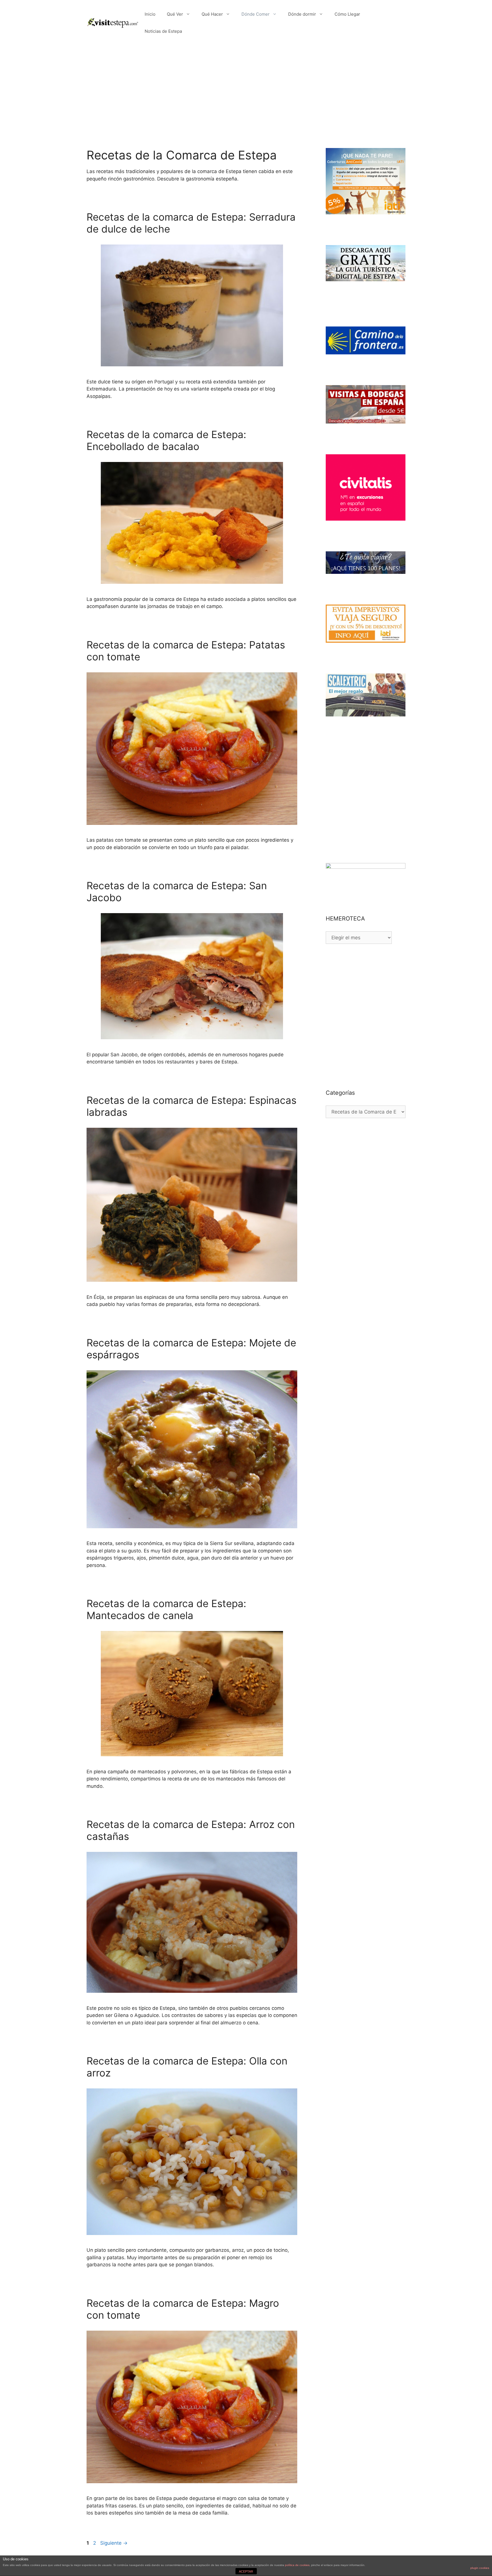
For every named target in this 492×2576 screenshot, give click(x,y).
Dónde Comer (256, 14)
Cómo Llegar (347, 14)
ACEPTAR (246, 2571)
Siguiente (114, 2543)
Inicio (150, 14)
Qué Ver (175, 14)
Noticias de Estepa (163, 31)
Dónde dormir (302, 14)
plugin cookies (480, 2568)
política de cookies (297, 2565)
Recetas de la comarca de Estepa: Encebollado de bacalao (166, 440)
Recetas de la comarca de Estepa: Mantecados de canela (166, 1609)
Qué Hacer (212, 14)
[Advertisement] (246, 88)
